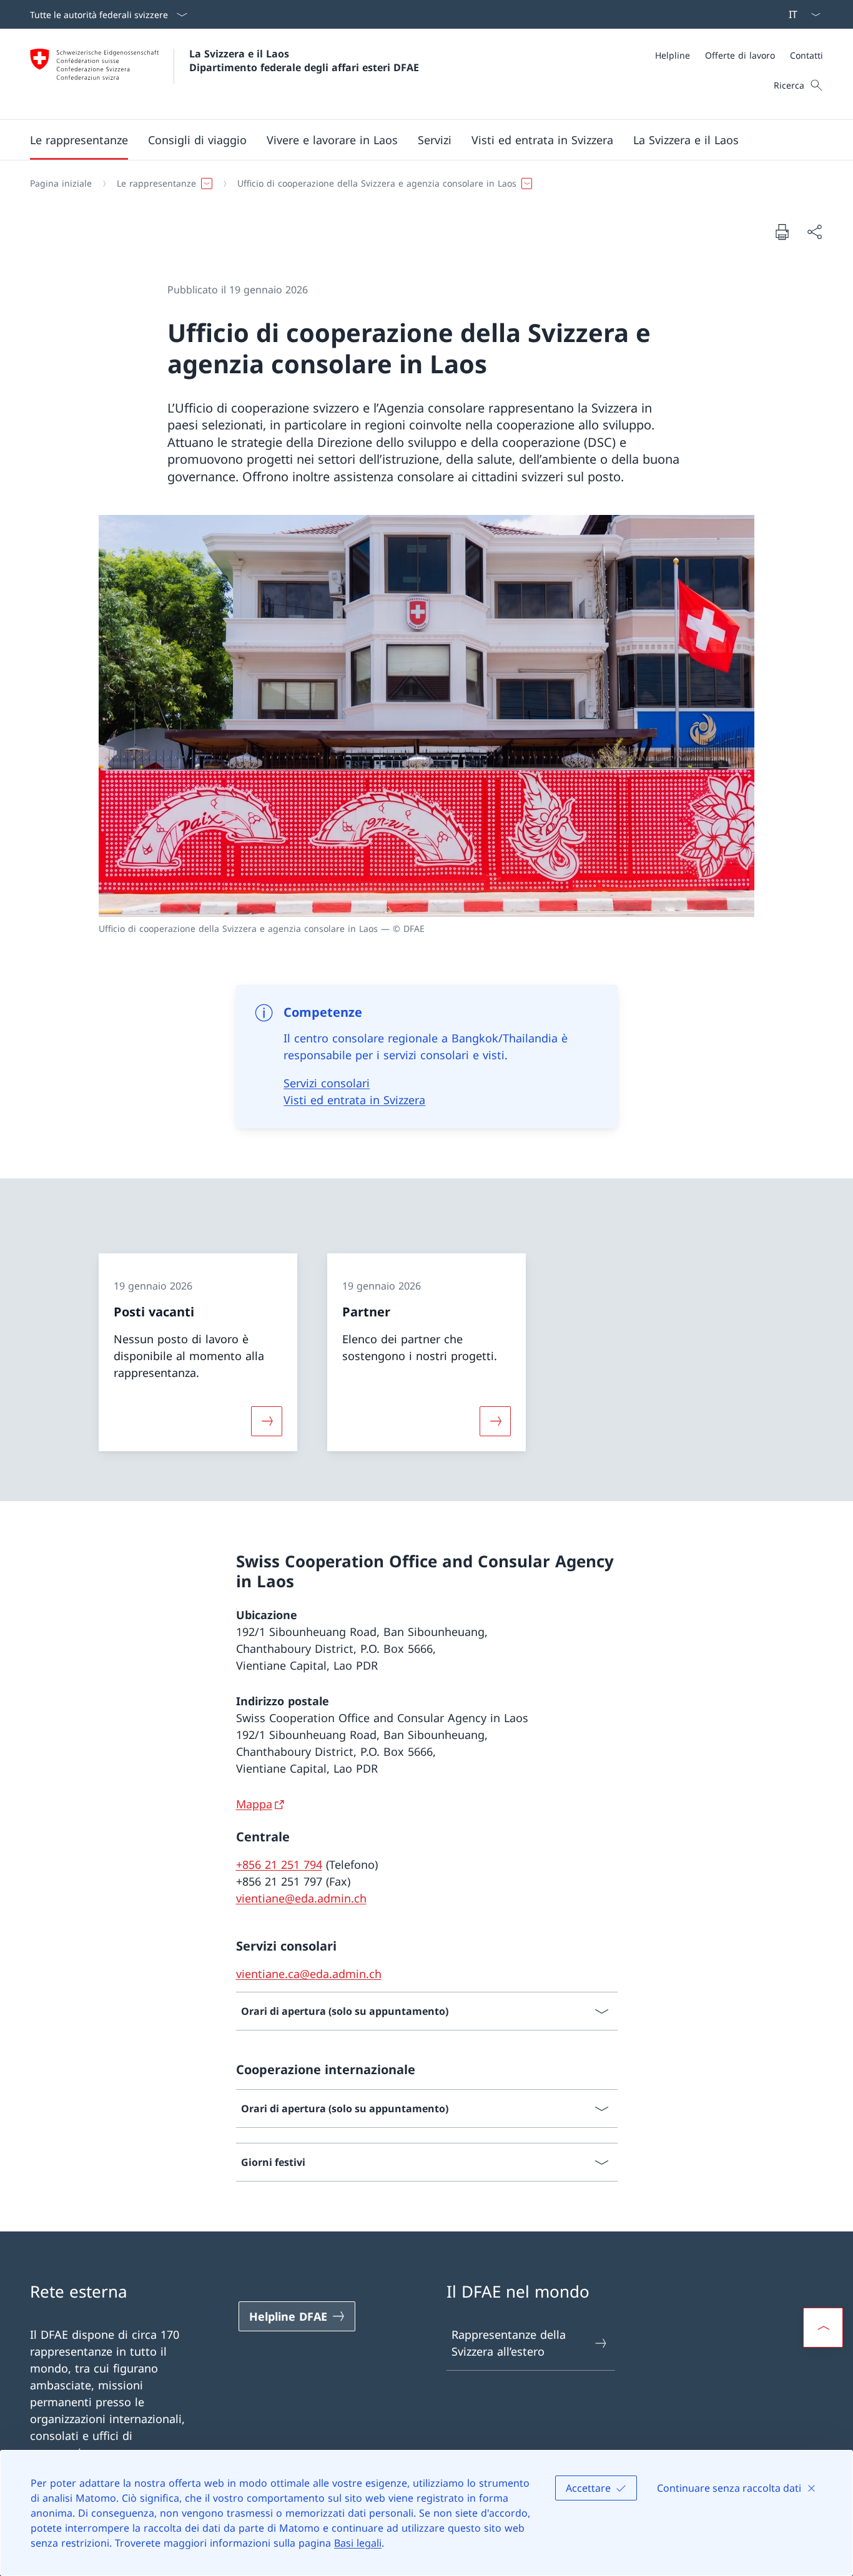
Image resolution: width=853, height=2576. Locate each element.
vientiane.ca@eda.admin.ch (309, 1974)
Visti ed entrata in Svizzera (354, 1100)
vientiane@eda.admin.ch (301, 1898)
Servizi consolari (327, 1083)
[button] (79, 140)
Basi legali (358, 2543)
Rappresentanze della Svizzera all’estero (509, 2343)
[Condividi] (814, 232)
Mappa (254, 1804)
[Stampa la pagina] (782, 232)
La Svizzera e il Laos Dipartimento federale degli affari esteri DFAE (304, 61)
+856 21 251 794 (279, 1864)
